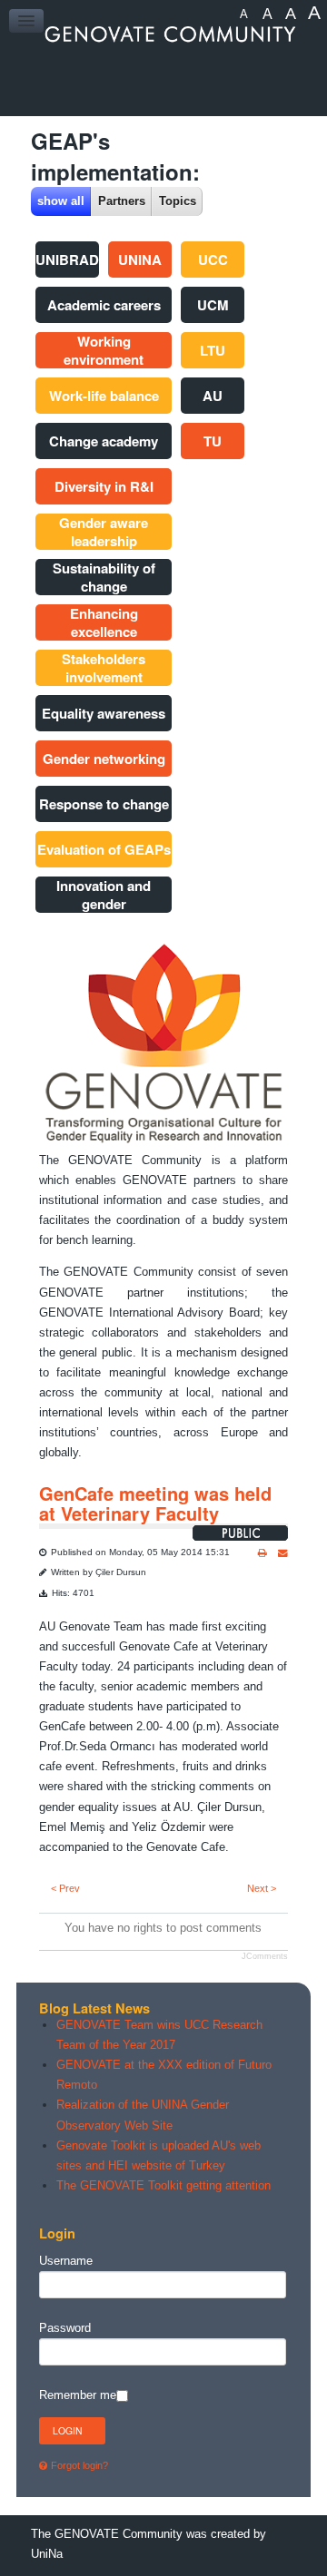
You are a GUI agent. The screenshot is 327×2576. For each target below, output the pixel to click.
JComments (265, 1956)
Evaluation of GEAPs (104, 849)
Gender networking (104, 759)
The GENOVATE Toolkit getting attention (163, 2185)
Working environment (104, 350)
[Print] (263, 1553)
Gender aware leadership (104, 532)
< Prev (65, 1888)
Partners (122, 201)
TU (213, 441)
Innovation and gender (104, 895)
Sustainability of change (104, 577)
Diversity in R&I (104, 486)
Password (65, 2328)
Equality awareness (104, 713)
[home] (163, 34)
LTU (213, 350)
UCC (213, 260)
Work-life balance (104, 396)
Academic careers (104, 305)
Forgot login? (79, 2465)
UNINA (140, 260)
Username (66, 2261)
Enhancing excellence (104, 622)
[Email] (283, 1553)
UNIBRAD (67, 260)
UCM (213, 305)
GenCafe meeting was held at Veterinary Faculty (155, 1503)
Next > (262, 1888)
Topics (178, 201)
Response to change (104, 804)
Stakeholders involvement (104, 668)
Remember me (78, 2395)
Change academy (104, 441)
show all (61, 201)
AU (213, 396)
